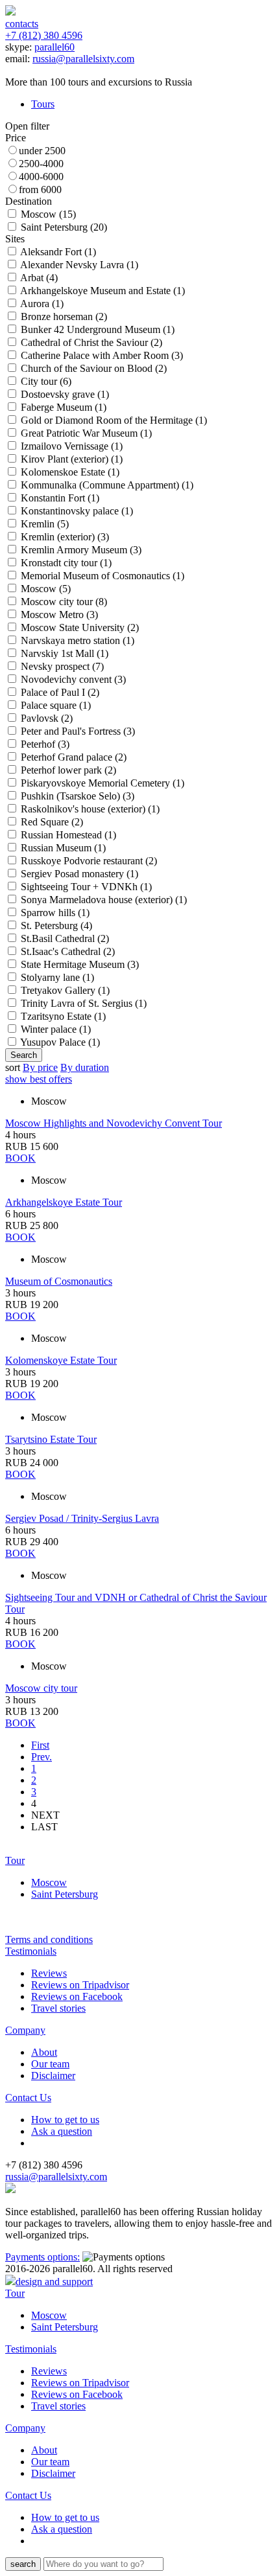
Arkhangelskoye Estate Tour (64, 1202)
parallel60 (55, 47)
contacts (22, 24)
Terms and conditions (49, 1939)
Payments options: (42, 2257)
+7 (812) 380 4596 (44, 35)
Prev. (42, 1757)
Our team (50, 2064)
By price (40, 1067)
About (44, 2052)
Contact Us (28, 2098)
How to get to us (65, 2120)
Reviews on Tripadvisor (80, 1985)
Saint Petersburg (65, 1894)
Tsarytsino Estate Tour (51, 1439)
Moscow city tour (41, 1688)
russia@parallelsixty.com (83, 59)
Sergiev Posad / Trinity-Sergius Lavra (82, 1518)
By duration (85, 1067)
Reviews (49, 1973)
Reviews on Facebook (77, 1996)
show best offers (39, 1079)
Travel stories (58, 2008)
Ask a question (62, 2131)
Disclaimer (53, 2076)
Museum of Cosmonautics (59, 1281)
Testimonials (31, 1951)
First (40, 1745)
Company (25, 2030)
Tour (15, 1860)
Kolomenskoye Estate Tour (61, 1360)
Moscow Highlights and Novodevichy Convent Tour (114, 1123)
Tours (43, 104)
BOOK (20, 1158)
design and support (54, 2282)
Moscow (49, 1882)
